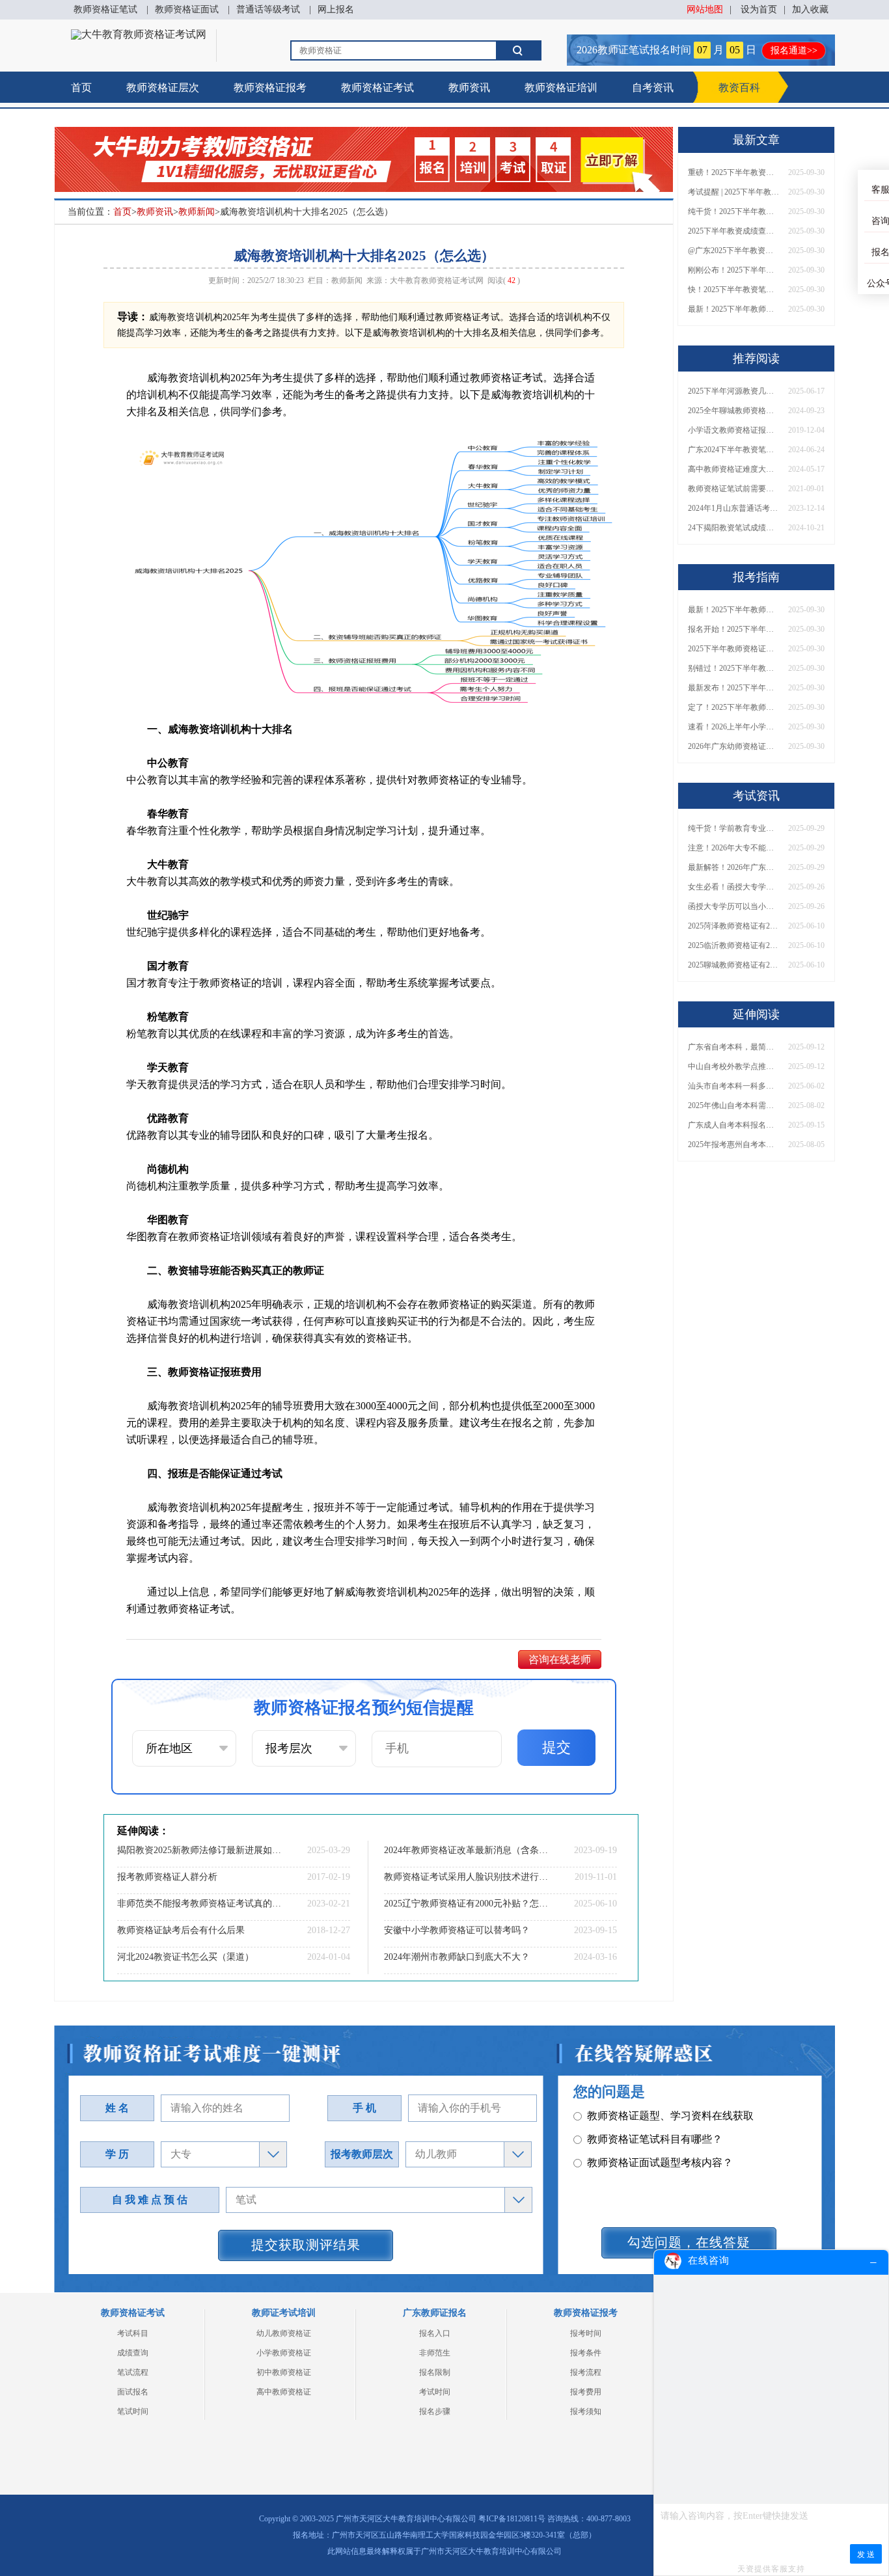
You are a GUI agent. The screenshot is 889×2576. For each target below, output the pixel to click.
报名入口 (435, 2333)
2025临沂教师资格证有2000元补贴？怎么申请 (733, 945)
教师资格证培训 (561, 88)
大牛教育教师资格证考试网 (437, 280)
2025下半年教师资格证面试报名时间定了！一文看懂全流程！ (733, 649)
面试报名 (133, 2392)
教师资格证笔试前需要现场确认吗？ (733, 489)
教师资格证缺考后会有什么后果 (181, 1930)
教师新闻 (197, 212)
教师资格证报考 (270, 88)
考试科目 (133, 2333)
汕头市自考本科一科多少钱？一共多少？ (733, 1086)
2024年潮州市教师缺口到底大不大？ (457, 1957)
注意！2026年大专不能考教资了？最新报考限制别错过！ (733, 848)
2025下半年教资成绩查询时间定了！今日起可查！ (733, 231)
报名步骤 (435, 2411)
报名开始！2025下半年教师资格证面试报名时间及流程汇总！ (733, 629)
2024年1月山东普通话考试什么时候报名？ (733, 508)
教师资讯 (469, 88)
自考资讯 (653, 88)
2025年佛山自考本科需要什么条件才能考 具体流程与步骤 (733, 1105)
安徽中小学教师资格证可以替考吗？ (457, 1930)
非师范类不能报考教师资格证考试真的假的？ (200, 1904)
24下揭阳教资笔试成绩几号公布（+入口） (733, 528)
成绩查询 (133, 2353)
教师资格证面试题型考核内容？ (660, 2162)
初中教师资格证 (284, 2372)
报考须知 (586, 2411)
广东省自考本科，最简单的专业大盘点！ (733, 1047)
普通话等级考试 (268, 9)
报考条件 (586, 2353)
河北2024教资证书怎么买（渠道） (185, 1957)
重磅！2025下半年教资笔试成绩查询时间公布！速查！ (733, 172)
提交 (556, 1747)
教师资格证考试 (377, 88)
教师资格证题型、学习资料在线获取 (670, 2116)
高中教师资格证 (284, 2392)
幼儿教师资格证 (284, 2333)
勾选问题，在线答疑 (689, 2242)
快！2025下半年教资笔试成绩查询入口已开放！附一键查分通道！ (733, 290)
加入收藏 (810, 9)
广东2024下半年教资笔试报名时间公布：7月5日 (733, 450)
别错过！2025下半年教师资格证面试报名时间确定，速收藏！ (733, 668)
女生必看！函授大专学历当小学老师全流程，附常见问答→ (733, 887)
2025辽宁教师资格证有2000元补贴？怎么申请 (467, 1904)
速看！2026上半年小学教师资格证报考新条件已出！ (733, 727)
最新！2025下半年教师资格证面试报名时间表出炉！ (733, 309)
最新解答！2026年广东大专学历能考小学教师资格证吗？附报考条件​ (733, 867)
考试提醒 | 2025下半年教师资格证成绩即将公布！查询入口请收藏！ (733, 192)
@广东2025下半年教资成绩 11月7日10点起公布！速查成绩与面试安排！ (733, 251)
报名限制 (435, 2372)
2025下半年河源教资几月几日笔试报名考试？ (733, 391)
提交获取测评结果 (306, 2245)
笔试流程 (133, 2372)
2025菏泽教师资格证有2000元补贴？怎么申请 (733, 926)
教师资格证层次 (163, 88)
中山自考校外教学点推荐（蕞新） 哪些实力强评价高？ (733, 1066)
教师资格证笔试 (105, 9)
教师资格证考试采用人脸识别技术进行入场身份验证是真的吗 (467, 1877)
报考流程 (586, 2372)
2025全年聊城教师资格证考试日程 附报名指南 (733, 411)
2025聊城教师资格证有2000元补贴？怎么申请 (733, 965)
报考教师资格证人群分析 (167, 1877)
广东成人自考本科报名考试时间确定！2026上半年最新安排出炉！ (733, 1125)
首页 (81, 88)
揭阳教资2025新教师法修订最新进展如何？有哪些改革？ (200, 1850)
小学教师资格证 (284, 2353)
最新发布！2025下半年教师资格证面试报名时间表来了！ (733, 688)
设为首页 (759, 9)
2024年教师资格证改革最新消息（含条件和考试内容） (467, 1850)
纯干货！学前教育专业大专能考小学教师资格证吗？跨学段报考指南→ (733, 828)
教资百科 (739, 88)
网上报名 (336, 9)
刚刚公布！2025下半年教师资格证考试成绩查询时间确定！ (733, 270)
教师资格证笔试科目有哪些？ (655, 2139)
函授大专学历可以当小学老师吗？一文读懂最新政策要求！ (733, 906)
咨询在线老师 (560, 1660)
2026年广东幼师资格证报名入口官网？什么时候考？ (733, 746)
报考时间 (586, 2333)
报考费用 (586, 2392)
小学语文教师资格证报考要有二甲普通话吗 (733, 430)
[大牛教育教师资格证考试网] (139, 34)
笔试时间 (133, 2411)
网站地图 (705, 9)
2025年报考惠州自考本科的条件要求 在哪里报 (733, 1145)
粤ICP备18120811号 (512, 2519)
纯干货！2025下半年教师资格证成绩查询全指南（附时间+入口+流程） (733, 211)
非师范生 (435, 2353)
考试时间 (435, 2392)
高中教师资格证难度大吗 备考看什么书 (733, 469)
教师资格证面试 (187, 9)
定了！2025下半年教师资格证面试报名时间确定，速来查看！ (733, 707)
